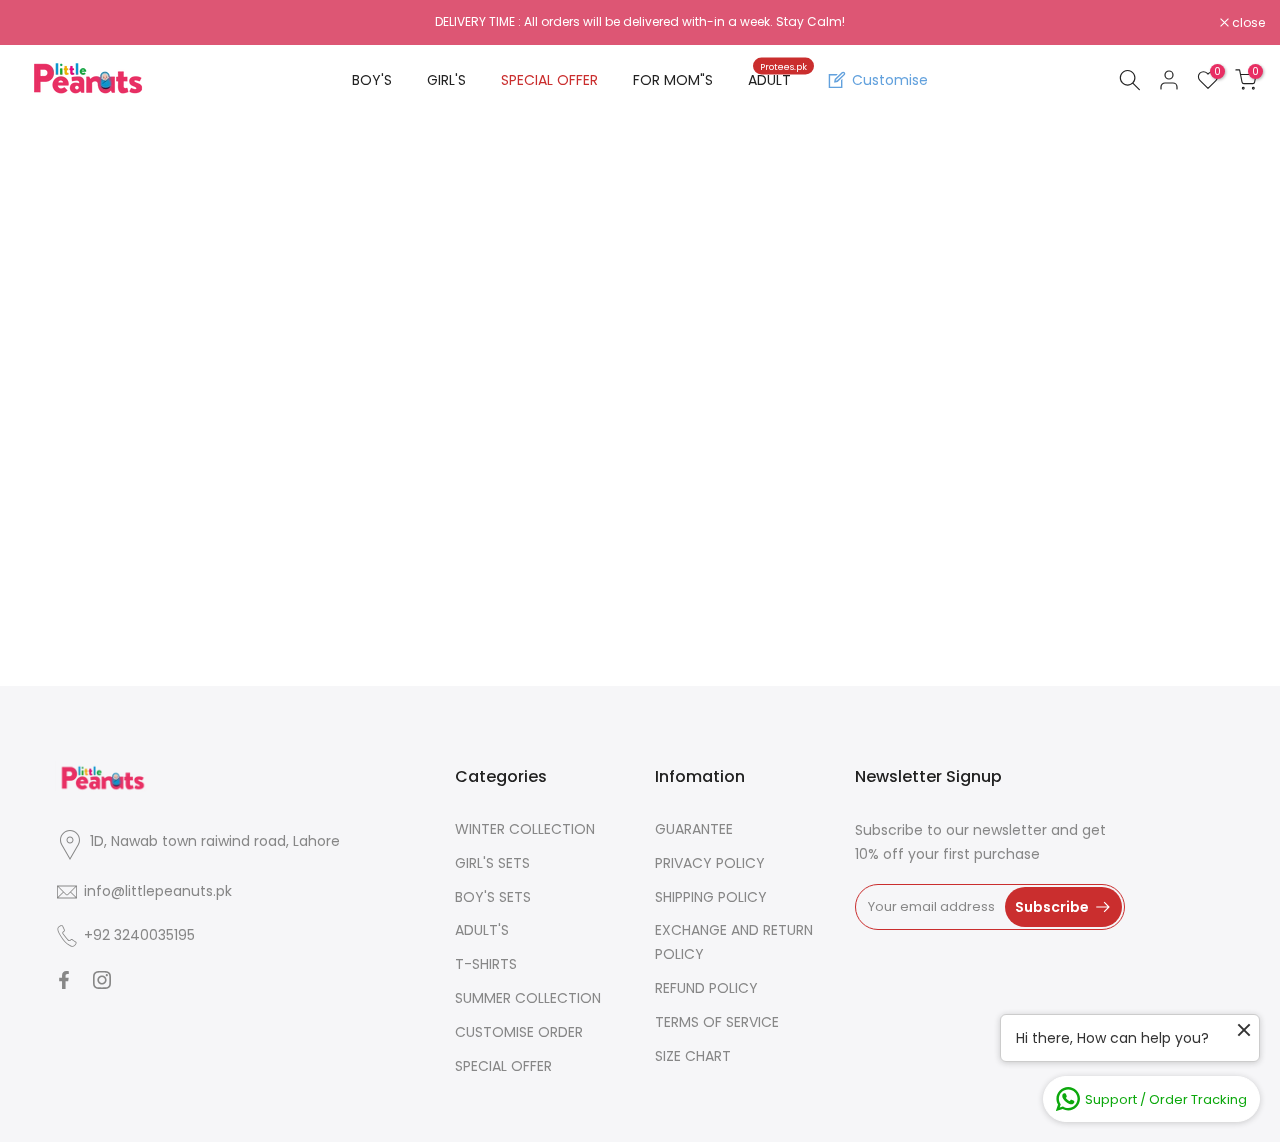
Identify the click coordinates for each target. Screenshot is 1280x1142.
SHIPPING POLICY (711, 897)
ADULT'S (482, 930)
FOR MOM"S (673, 80)
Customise (890, 80)
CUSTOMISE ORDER (519, 1032)
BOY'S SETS (493, 897)
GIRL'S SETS (492, 863)
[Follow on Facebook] (64, 980)
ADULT (777, 79)
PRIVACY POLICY (710, 863)
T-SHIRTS (486, 964)
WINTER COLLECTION (525, 829)
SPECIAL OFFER (549, 80)
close (42, 23)
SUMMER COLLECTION (528, 998)
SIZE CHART (693, 1056)
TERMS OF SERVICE (717, 1022)
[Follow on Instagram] (102, 980)
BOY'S (372, 80)
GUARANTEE (694, 829)
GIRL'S (446, 80)
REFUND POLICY (706, 988)
